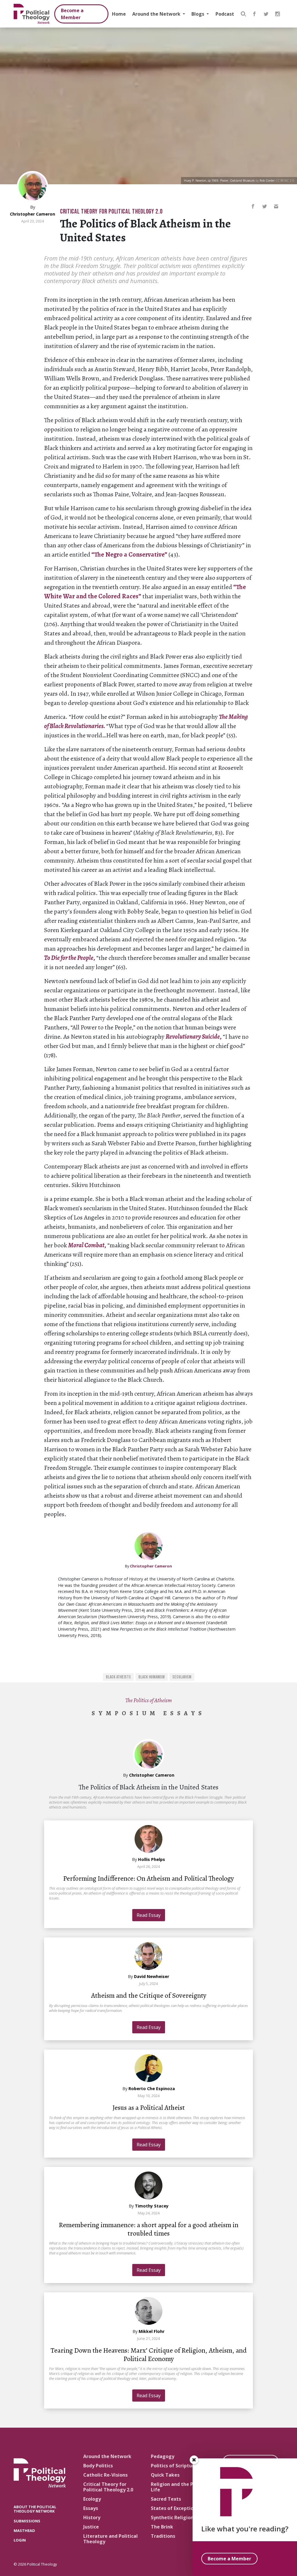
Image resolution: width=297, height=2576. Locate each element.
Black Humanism (152, 1677)
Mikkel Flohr (152, 2331)
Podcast (225, 14)
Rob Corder (267, 181)
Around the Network (157, 14)
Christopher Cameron (32, 214)
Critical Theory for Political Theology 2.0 (111, 212)
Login (20, 2540)
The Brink (162, 2527)
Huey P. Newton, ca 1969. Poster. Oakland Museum (219, 181)
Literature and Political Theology (111, 2539)
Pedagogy (163, 2456)
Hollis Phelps (152, 1859)
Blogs (198, 14)
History (92, 2517)
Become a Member (72, 14)
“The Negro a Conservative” (130, 555)
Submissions (27, 2521)
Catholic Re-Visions (105, 2475)
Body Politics (98, 2466)
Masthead (24, 2531)
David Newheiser (152, 1976)
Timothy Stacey (152, 2206)
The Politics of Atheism (149, 1700)
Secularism (182, 1677)
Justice (91, 2527)
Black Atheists (118, 1677)
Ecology (92, 2499)
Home (119, 14)
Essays (91, 2508)
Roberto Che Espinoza (152, 2089)
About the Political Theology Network (35, 2509)
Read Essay (149, 1915)
